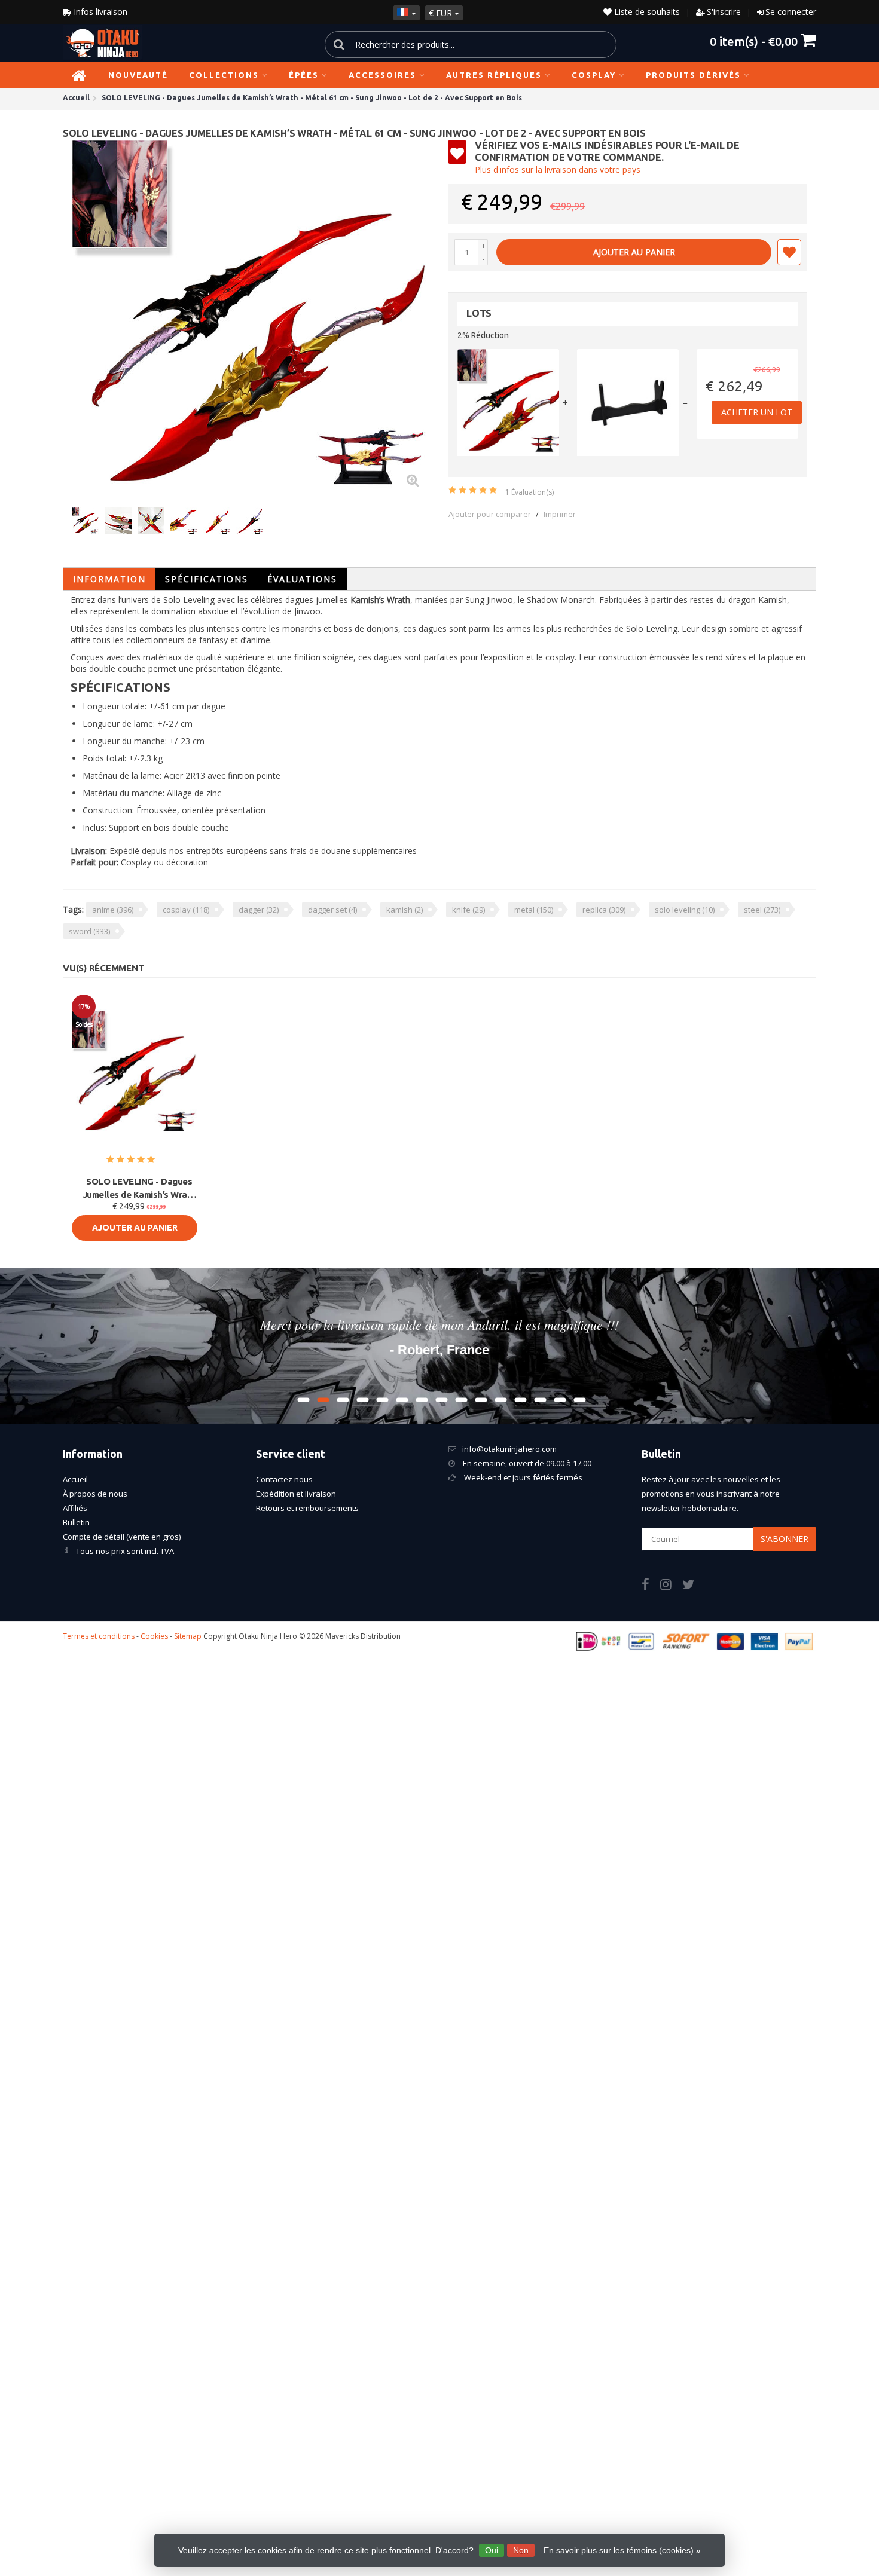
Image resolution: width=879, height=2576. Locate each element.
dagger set (332, 910)
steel (762, 910)
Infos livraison (99, 12)
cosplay (186, 910)
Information (109, 579)
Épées (304, 75)
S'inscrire (724, 12)
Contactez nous (284, 1479)
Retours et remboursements (307, 1508)
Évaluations (302, 579)
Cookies (154, 1636)
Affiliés (75, 1508)
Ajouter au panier (634, 252)
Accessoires (382, 75)
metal (534, 910)
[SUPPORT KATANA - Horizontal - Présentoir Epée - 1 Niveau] (628, 403)
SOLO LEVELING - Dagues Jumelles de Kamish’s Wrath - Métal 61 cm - (139, 1189)
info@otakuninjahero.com (509, 1449)
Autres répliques (494, 75)
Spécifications (207, 579)
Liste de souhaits (646, 12)
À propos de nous (95, 1494)
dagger (259, 910)
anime (113, 910)
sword (89, 931)
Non (521, 2550)
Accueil (75, 1479)
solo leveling (685, 910)
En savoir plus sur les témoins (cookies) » (622, 2550)
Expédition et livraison (296, 1494)
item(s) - (754, 41)
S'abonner (785, 1539)
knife (469, 910)
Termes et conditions (99, 1636)
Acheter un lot (757, 412)
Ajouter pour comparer (490, 514)
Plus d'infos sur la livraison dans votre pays (558, 169)
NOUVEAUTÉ (138, 75)
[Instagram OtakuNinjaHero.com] (671, 1586)
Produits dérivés (693, 75)
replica (604, 910)
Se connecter (791, 12)
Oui (492, 2550)
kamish (405, 910)
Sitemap (188, 1636)
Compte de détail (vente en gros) (122, 1537)
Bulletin (76, 1522)
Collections (224, 75)
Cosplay (594, 75)
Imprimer (560, 514)
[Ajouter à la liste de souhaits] (789, 252)
